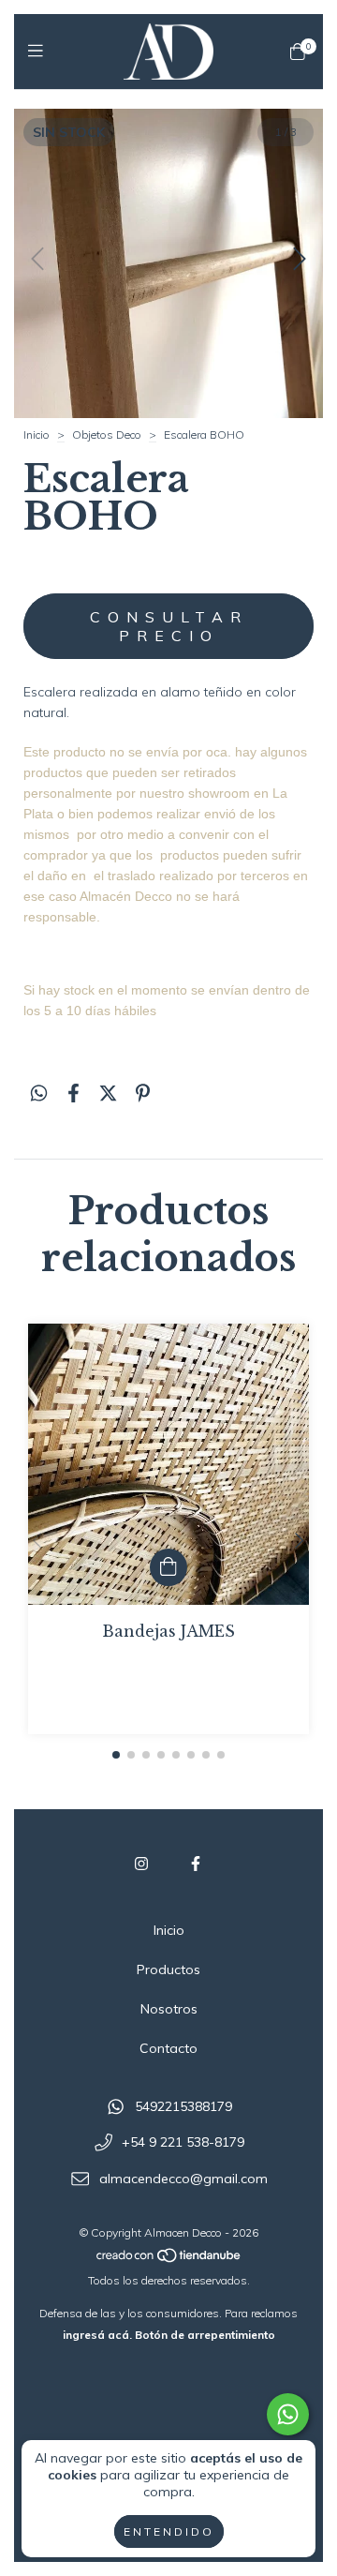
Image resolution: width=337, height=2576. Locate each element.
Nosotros (169, 2009)
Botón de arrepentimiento (205, 2335)
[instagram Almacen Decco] (141, 1864)
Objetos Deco (107, 434)
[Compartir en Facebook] (73, 1093)
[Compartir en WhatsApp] (39, 1093)
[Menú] (40, 51)
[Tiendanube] (169, 2259)
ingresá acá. (97, 2335)
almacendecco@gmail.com (183, 2179)
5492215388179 (183, 2106)
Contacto (168, 2048)
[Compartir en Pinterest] (143, 1093)
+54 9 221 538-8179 (183, 2143)
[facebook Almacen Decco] (196, 1864)
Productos (168, 1969)
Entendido (169, 2531)
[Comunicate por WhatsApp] (288, 2414)
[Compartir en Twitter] (108, 1093)
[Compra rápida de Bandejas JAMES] (168, 1567)
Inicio (37, 434)
